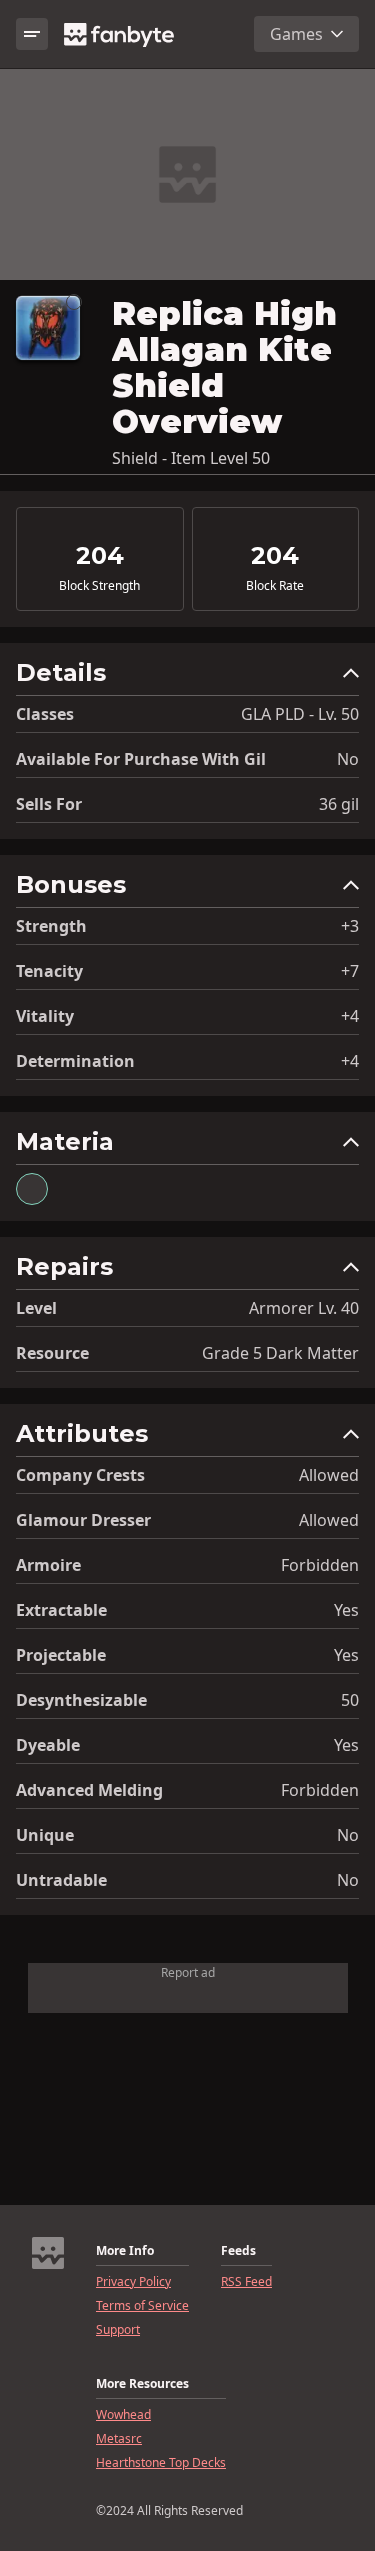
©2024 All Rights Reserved (169, 2511)
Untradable (61, 1880)
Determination (75, 1061)
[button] (187, 677)
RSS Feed (246, 2282)
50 (350, 1700)
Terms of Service (142, 2306)
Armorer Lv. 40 (304, 1308)
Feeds (238, 2251)
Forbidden (320, 1565)
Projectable (61, 1655)
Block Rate (275, 586)
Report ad (188, 1972)
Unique (45, 1835)
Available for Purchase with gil (141, 759)
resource (52, 1353)
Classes (45, 714)
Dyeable (48, 1745)
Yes (346, 1610)
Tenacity (49, 971)
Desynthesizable (81, 1700)
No (348, 759)
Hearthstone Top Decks (161, 2463)
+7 (350, 971)
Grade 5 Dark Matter (280, 1353)
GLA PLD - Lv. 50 (300, 714)
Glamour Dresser (83, 1520)
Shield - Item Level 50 (191, 458)
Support (118, 2330)
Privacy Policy (133, 2282)
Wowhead (123, 2415)
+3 (350, 926)
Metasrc (119, 2439)
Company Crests (80, 1475)
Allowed (329, 1475)
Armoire (48, 1565)
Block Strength (99, 586)
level (36, 1308)
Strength (51, 926)
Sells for (49, 804)
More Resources (142, 2384)
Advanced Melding (89, 1790)
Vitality (45, 1016)
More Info (125, 2251)
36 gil (339, 804)
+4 (350, 1016)
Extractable (61, 1610)
